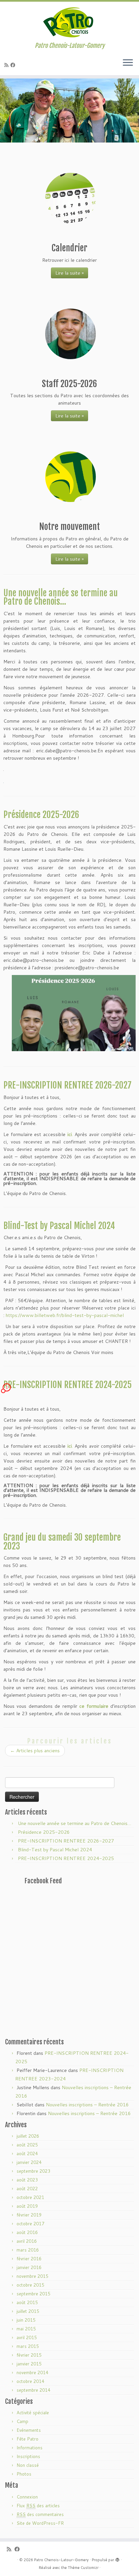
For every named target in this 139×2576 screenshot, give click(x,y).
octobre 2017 (30, 2224)
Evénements (29, 2430)
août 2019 (27, 2206)
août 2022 (27, 2189)
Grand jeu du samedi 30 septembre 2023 (62, 1542)
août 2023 (27, 2180)
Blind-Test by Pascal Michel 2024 (59, 1226)
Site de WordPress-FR (40, 2523)
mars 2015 (28, 2346)
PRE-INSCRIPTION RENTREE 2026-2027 (67, 1085)
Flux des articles (38, 2506)
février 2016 (29, 2259)
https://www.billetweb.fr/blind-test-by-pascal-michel (65, 1315)
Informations (30, 2448)
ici (70, 1134)
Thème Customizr (83, 2568)
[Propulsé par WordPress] (117, 2558)
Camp (22, 2421)
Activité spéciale (33, 2413)
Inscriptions (28, 2456)
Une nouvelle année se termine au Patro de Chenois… (61, 597)
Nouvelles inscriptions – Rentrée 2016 (87, 2105)
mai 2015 (26, 2329)
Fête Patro (27, 2439)
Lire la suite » (69, 273)
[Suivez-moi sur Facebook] (14, 65)
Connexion (27, 2497)
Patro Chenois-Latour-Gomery (61, 2560)
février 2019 (29, 2215)
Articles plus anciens (35, 1751)
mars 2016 (28, 2250)
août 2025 (27, 2145)
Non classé (28, 2465)
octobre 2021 (30, 2197)
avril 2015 (27, 2337)
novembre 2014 (32, 2373)
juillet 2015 (28, 2311)
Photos (24, 2474)
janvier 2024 (29, 2162)
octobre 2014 (30, 2381)
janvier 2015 (29, 2364)
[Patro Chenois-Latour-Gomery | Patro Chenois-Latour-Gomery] (69, 22)
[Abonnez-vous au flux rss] (7, 65)
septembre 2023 (33, 2171)
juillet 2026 (28, 2136)
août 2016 (27, 2232)
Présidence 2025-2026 (41, 815)
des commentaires (40, 2514)
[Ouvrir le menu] (128, 63)
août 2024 (27, 2154)
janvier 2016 (29, 2267)
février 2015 (29, 2355)
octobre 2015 (30, 2285)
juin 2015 (26, 2320)
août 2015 (27, 2302)
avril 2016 (27, 2241)
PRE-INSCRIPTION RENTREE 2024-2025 (67, 1385)
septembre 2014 (33, 2390)
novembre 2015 (32, 2276)
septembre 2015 (33, 2294)
